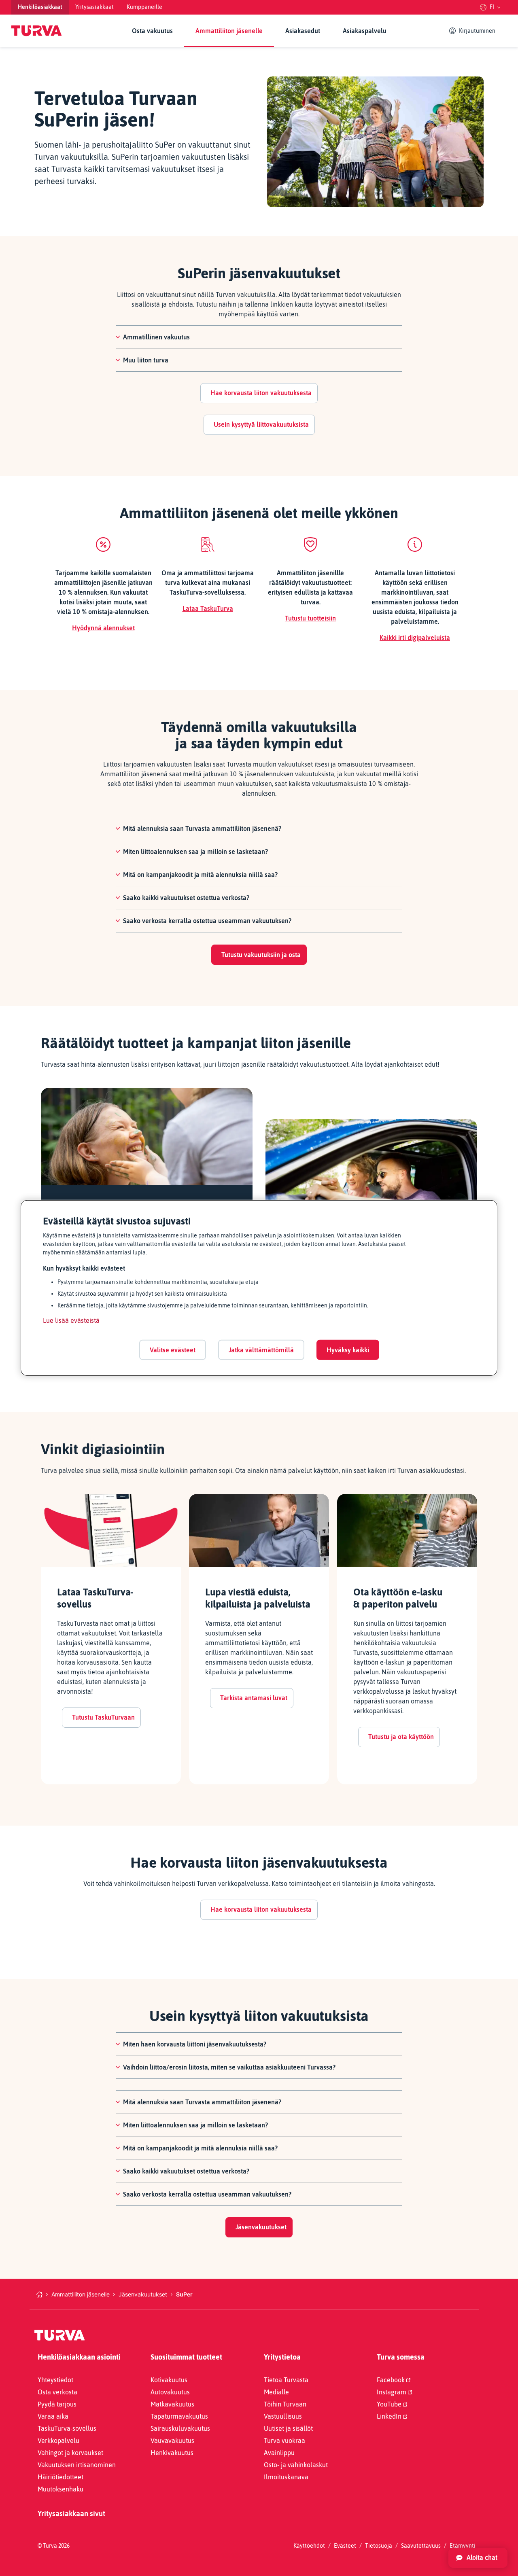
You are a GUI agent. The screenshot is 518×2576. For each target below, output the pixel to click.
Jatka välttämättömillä (261, 1349)
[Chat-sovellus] (478, 2558)
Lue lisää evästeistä (71, 1320)
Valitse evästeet (173, 1349)
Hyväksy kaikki (348, 1349)
